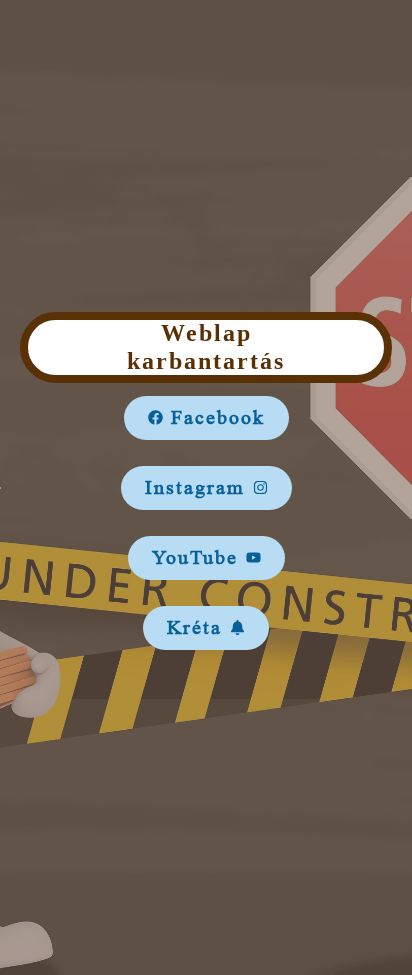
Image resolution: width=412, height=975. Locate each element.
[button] (206, 418)
